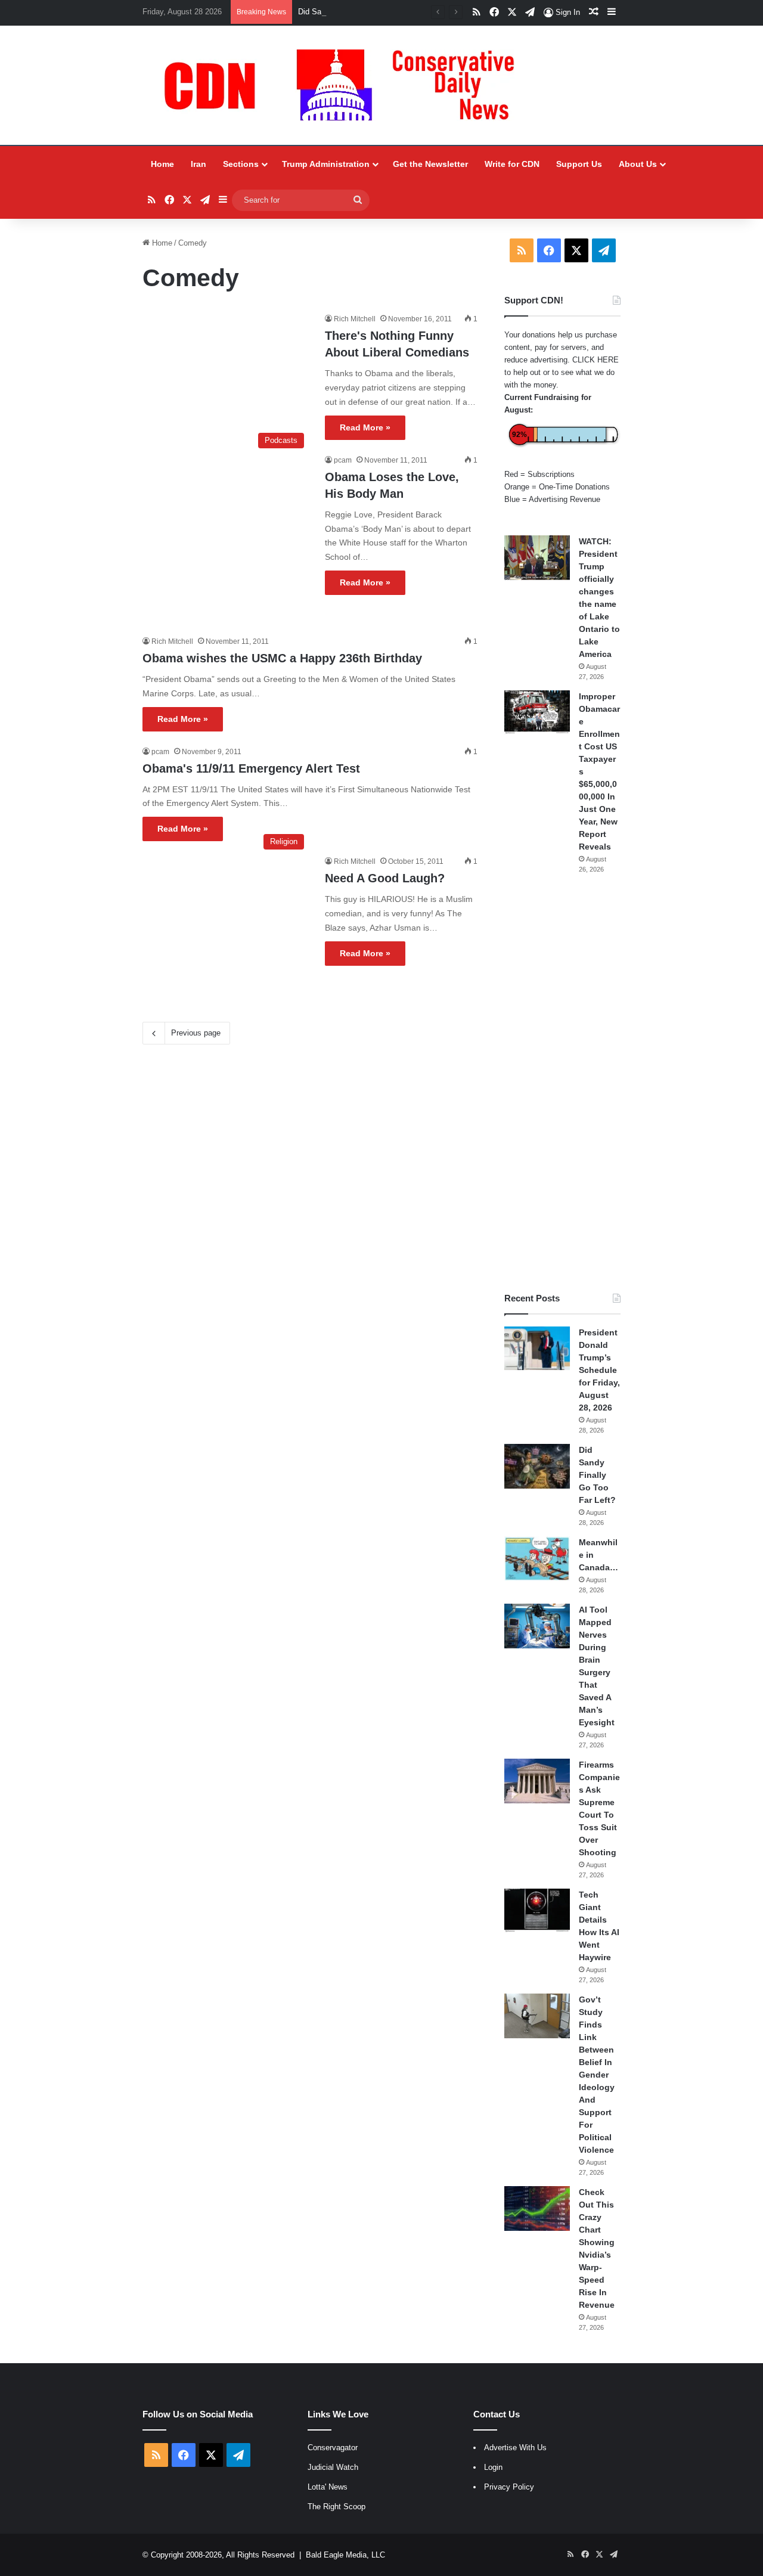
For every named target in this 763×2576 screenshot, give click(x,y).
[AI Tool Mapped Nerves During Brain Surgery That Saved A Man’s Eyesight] (537, 1626)
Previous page (196, 1033)
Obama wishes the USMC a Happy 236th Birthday (282, 658)
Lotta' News (328, 2487)
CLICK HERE (595, 360)
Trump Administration (326, 164)
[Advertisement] (562, 1083)
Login (493, 2467)
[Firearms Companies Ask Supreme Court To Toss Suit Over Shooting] (537, 1781)
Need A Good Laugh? (385, 878)
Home (162, 164)
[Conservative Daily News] (345, 85)
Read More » (365, 427)
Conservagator (333, 2448)
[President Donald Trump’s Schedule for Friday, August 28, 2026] (537, 1349)
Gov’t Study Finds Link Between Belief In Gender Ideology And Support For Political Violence (597, 2075)
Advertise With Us (515, 2448)
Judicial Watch (333, 2467)
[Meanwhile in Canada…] (537, 1559)
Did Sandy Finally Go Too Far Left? (359, 12)
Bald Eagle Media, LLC (345, 2555)
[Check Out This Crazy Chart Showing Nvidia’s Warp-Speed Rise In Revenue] (537, 2208)
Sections (241, 164)
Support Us (579, 164)
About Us (638, 164)
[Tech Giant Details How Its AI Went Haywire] (537, 1911)
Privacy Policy (509, 2487)
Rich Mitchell (355, 319)
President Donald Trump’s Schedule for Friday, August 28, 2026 (599, 1370)
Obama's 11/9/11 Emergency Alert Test (251, 768)
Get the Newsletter (430, 164)
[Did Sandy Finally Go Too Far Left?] (537, 1466)
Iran (198, 164)
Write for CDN (512, 164)
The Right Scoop (336, 2507)
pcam (343, 460)
